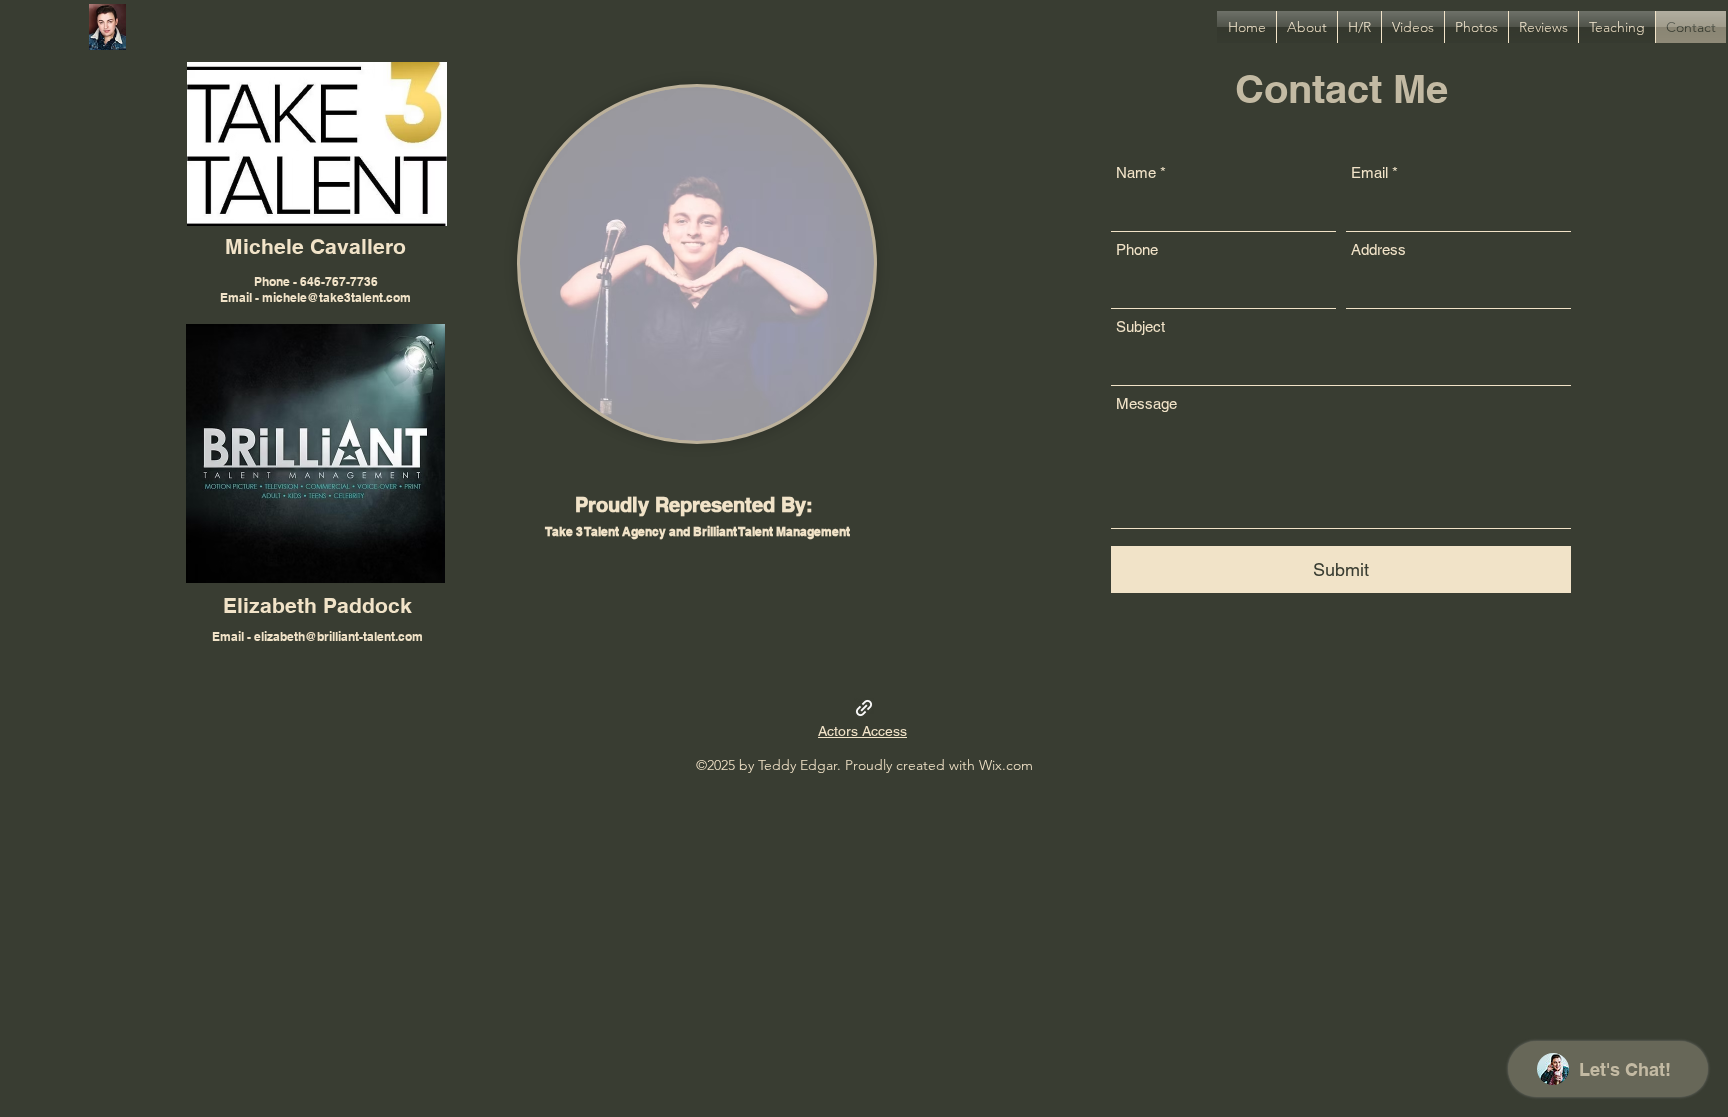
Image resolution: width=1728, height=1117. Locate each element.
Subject (1140, 326)
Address (1378, 249)
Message (1146, 403)
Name (1136, 172)
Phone (1137, 249)
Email (1369, 172)
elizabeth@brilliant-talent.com (338, 636)
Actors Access (862, 731)
